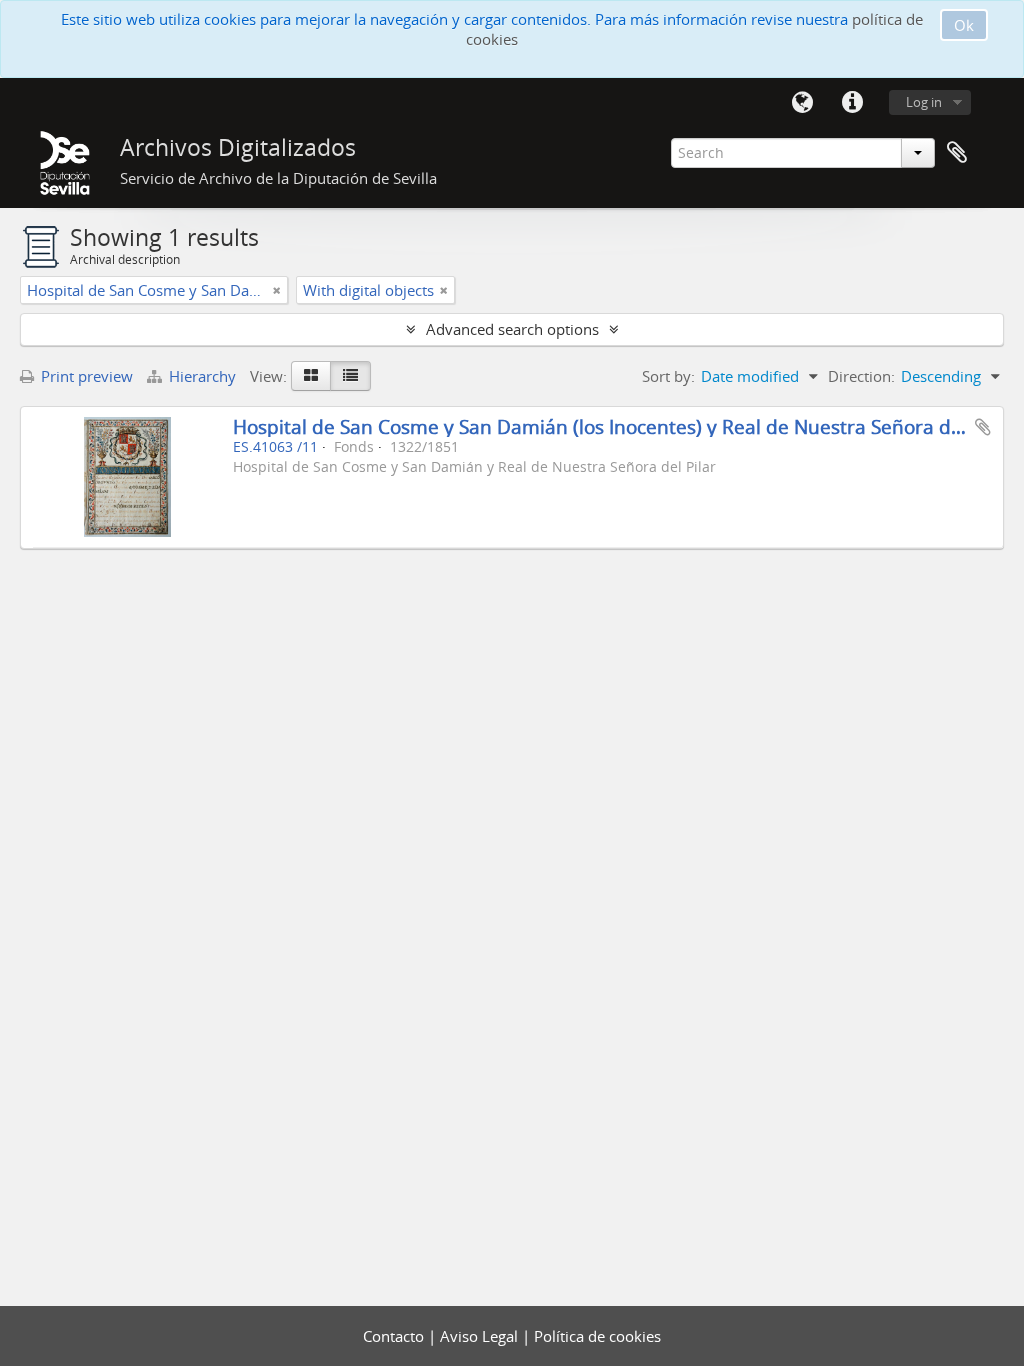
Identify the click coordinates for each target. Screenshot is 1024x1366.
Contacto (395, 1336)
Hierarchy (202, 376)
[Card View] (311, 376)
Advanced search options (512, 329)
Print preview (85, 376)
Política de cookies (597, 1336)
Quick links (852, 103)
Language (802, 103)
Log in (924, 102)
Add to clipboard (983, 427)
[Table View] (350, 376)
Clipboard (957, 153)
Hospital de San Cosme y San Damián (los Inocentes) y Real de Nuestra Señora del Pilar (622, 426)
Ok (964, 25)
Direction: (861, 376)
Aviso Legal (481, 1336)
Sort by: (668, 376)
